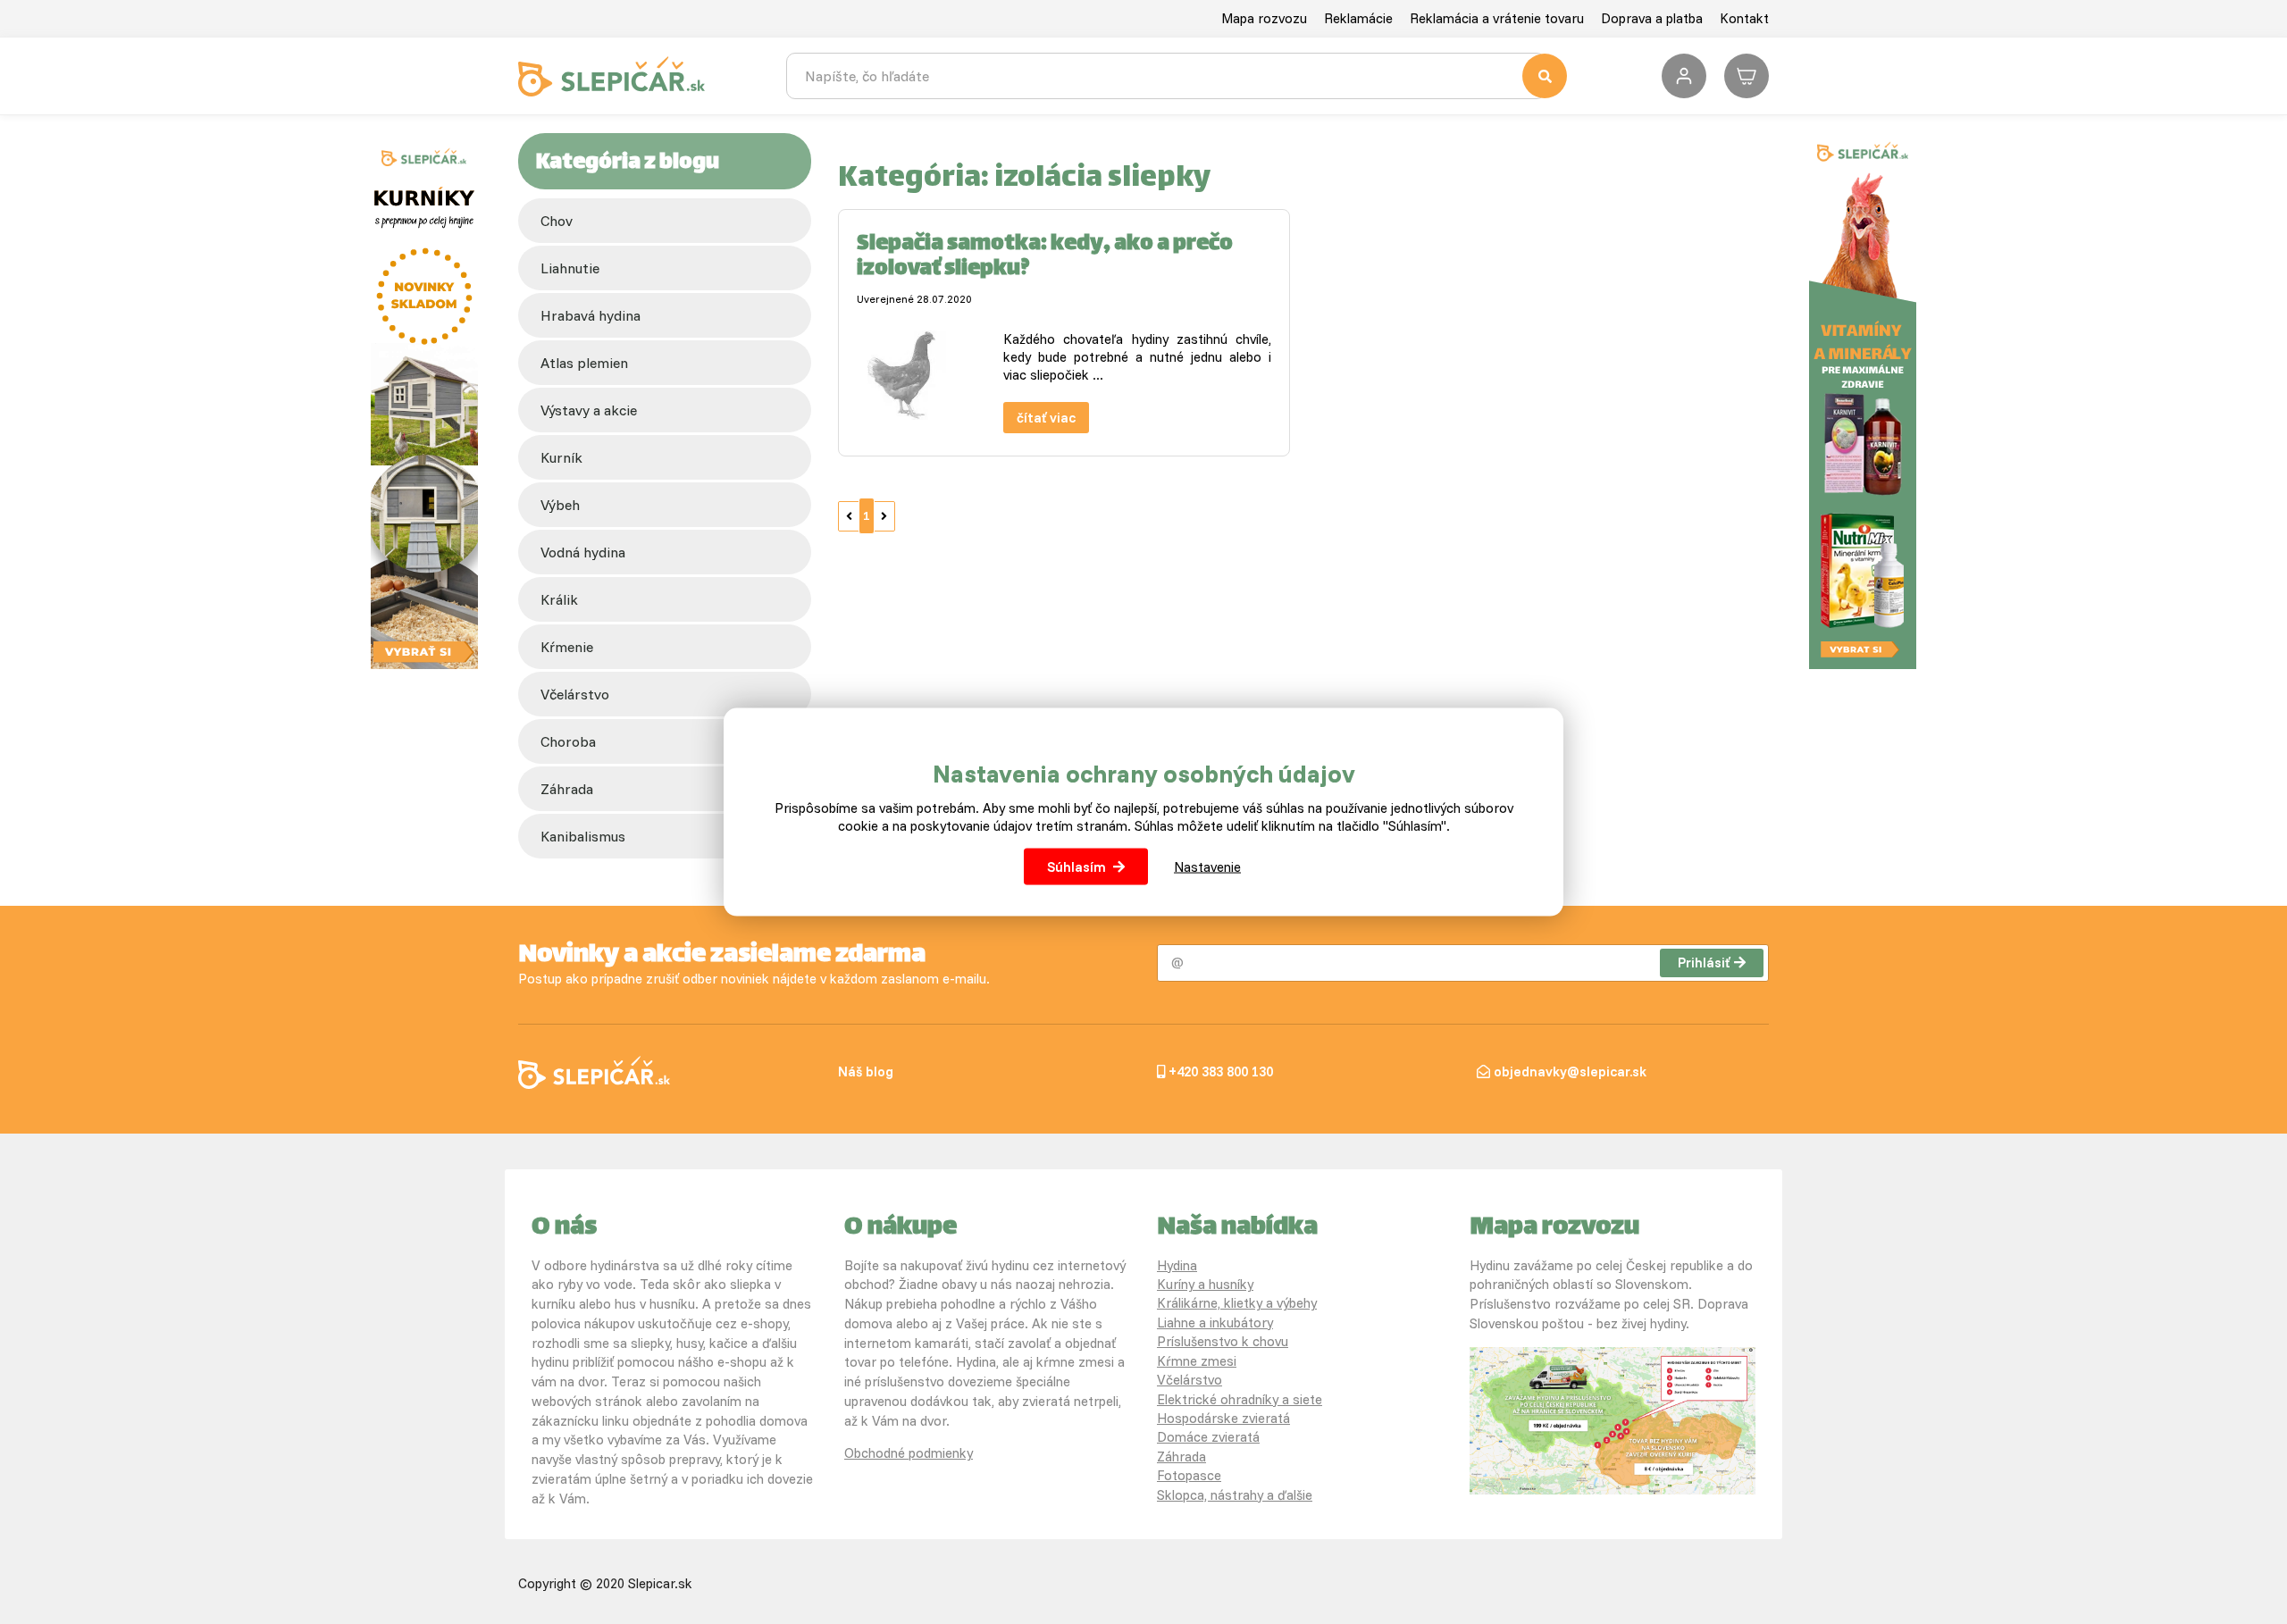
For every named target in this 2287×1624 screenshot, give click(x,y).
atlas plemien (584, 363)
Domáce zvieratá (1208, 1437)
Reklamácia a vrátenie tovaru (1497, 18)
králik (559, 599)
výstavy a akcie (589, 410)
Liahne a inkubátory (1215, 1323)
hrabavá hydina (591, 315)
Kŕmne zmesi (1197, 1361)
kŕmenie (567, 647)
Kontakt (1744, 18)
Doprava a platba (1652, 18)
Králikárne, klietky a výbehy (1237, 1303)
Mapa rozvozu (1264, 18)
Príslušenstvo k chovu (1223, 1341)
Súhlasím (1076, 866)
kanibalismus (583, 836)
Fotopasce (1189, 1475)
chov (557, 221)
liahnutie (570, 268)
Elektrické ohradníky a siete (1240, 1399)
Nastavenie (1207, 866)
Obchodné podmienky (909, 1453)
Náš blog (866, 1072)
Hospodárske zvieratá (1223, 1418)
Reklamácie (1358, 18)
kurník (561, 457)
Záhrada (1181, 1457)
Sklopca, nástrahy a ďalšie (1235, 1495)
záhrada (567, 789)
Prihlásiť (1704, 963)
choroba (568, 741)
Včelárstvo (1190, 1380)
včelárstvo (575, 694)
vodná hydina (583, 552)
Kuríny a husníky (1205, 1284)
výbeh (560, 505)
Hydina (1177, 1265)
